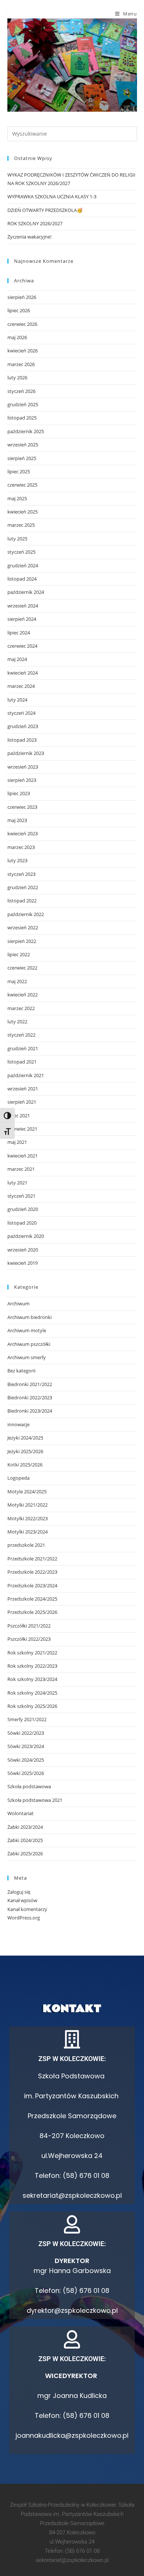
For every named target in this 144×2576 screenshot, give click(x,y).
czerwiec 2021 (22, 1129)
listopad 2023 (22, 740)
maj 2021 (17, 1142)
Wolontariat (20, 1813)
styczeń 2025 (21, 552)
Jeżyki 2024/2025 (25, 1438)
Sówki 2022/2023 (26, 1733)
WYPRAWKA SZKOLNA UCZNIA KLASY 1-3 (52, 196)
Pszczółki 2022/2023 (29, 1639)
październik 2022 (26, 914)
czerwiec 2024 (22, 646)
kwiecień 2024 (23, 673)
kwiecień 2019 (23, 1263)
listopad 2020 (22, 1223)
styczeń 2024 (21, 713)
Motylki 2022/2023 (28, 1518)
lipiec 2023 (19, 793)
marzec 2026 (21, 364)
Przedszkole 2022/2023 (32, 1572)
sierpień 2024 (22, 619)
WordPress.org (24, 1918)
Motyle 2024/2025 (27, 1491)
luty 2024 (17, 700)
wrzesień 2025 (23, 445)
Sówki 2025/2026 (26, 1773)
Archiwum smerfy (27, 1357)
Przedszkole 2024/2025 (32, 1599)
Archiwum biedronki (30, 1317)
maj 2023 (17, 820)
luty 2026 (17, 377)
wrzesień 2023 (23, 767)
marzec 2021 (21, 1169)
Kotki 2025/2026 (25, 1465)
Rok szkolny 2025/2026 (32, 1706)
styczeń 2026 (21, 391)
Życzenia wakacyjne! (29, 237)
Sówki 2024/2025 (26, 1760)
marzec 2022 (21, 1008)
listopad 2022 (22, 901)
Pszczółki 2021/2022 (29, 1626)
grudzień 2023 (23, 726)
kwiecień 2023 (23, 833)
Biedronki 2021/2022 (30, 1384)
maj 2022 (17, 981)
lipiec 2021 (19, 1115)
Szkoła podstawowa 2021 (35, 1800)
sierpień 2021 (22, 1102)
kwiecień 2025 (23, 512)
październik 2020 (26, 1236)
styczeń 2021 (21, 1196)
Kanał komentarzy (27, 1909)
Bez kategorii (21, 1371)
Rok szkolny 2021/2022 (32, 1653)
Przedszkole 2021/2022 (32, 1559)
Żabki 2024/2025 (25, 1840)
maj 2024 (17, 659)
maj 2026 (17, 337)
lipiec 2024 (19, 633)
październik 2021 (26, 1075)
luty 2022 (17, 1021)
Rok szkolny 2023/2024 (32, 1679)
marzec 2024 (21, 686)
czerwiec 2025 (22, 485)
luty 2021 (17, 1183)
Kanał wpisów (22, 1900)
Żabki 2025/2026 (25, 1853)
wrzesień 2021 (23, 1089)
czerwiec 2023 (22, 807)
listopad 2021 (22, 1062)
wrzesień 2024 (23, 606)
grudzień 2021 (23, 1048)
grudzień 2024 (23, 565)
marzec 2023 (21, 847)
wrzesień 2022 (23, 927)
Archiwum (18, 1303)
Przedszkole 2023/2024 (32, 1585)
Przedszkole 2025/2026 (32, 1612)
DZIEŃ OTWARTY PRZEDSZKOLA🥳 (45, 210)
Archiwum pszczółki (29, 1344)
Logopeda (18, 1478)
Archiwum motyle (27, 1330)
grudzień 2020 (23, 1209)
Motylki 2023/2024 (28, 1532)
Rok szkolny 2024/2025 (32, 1693)
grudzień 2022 (23, 887)
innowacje (18, 1424)
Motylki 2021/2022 (28, 1505)
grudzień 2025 (23, 404)
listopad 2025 (22, 418)
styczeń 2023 (21, 874)
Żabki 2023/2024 (25, 1827)
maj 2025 (17, 498)
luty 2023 (17, 860)
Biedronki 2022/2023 (30, 1397)
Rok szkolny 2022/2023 (32, 1666)
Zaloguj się (19, 1892)
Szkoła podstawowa (29, 1786)
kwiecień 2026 (23, 351)
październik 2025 (26, 431)
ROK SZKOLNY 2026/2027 (35, 223)
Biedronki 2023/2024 (30, 1411)
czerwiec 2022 (22, 968)
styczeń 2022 (21, 1035)
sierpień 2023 (22, 780)
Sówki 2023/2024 (26, 1746)
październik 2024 (26, 592)
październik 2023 (26, 753)
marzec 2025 (21, 525)
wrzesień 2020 (23, 1250)
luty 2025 (17, 539)
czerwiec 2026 (22, 324)
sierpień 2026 (22, 297)
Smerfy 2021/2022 (27, 1719)
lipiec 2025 (19, 471)
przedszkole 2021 (26, 1545)
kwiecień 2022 (23, 995)
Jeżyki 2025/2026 (25, 1451)
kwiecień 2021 (23, 1156)
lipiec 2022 (19, 954)
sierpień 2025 (22, 458)
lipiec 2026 (19, 310)
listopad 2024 (22, 579)
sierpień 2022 (22, 941)
